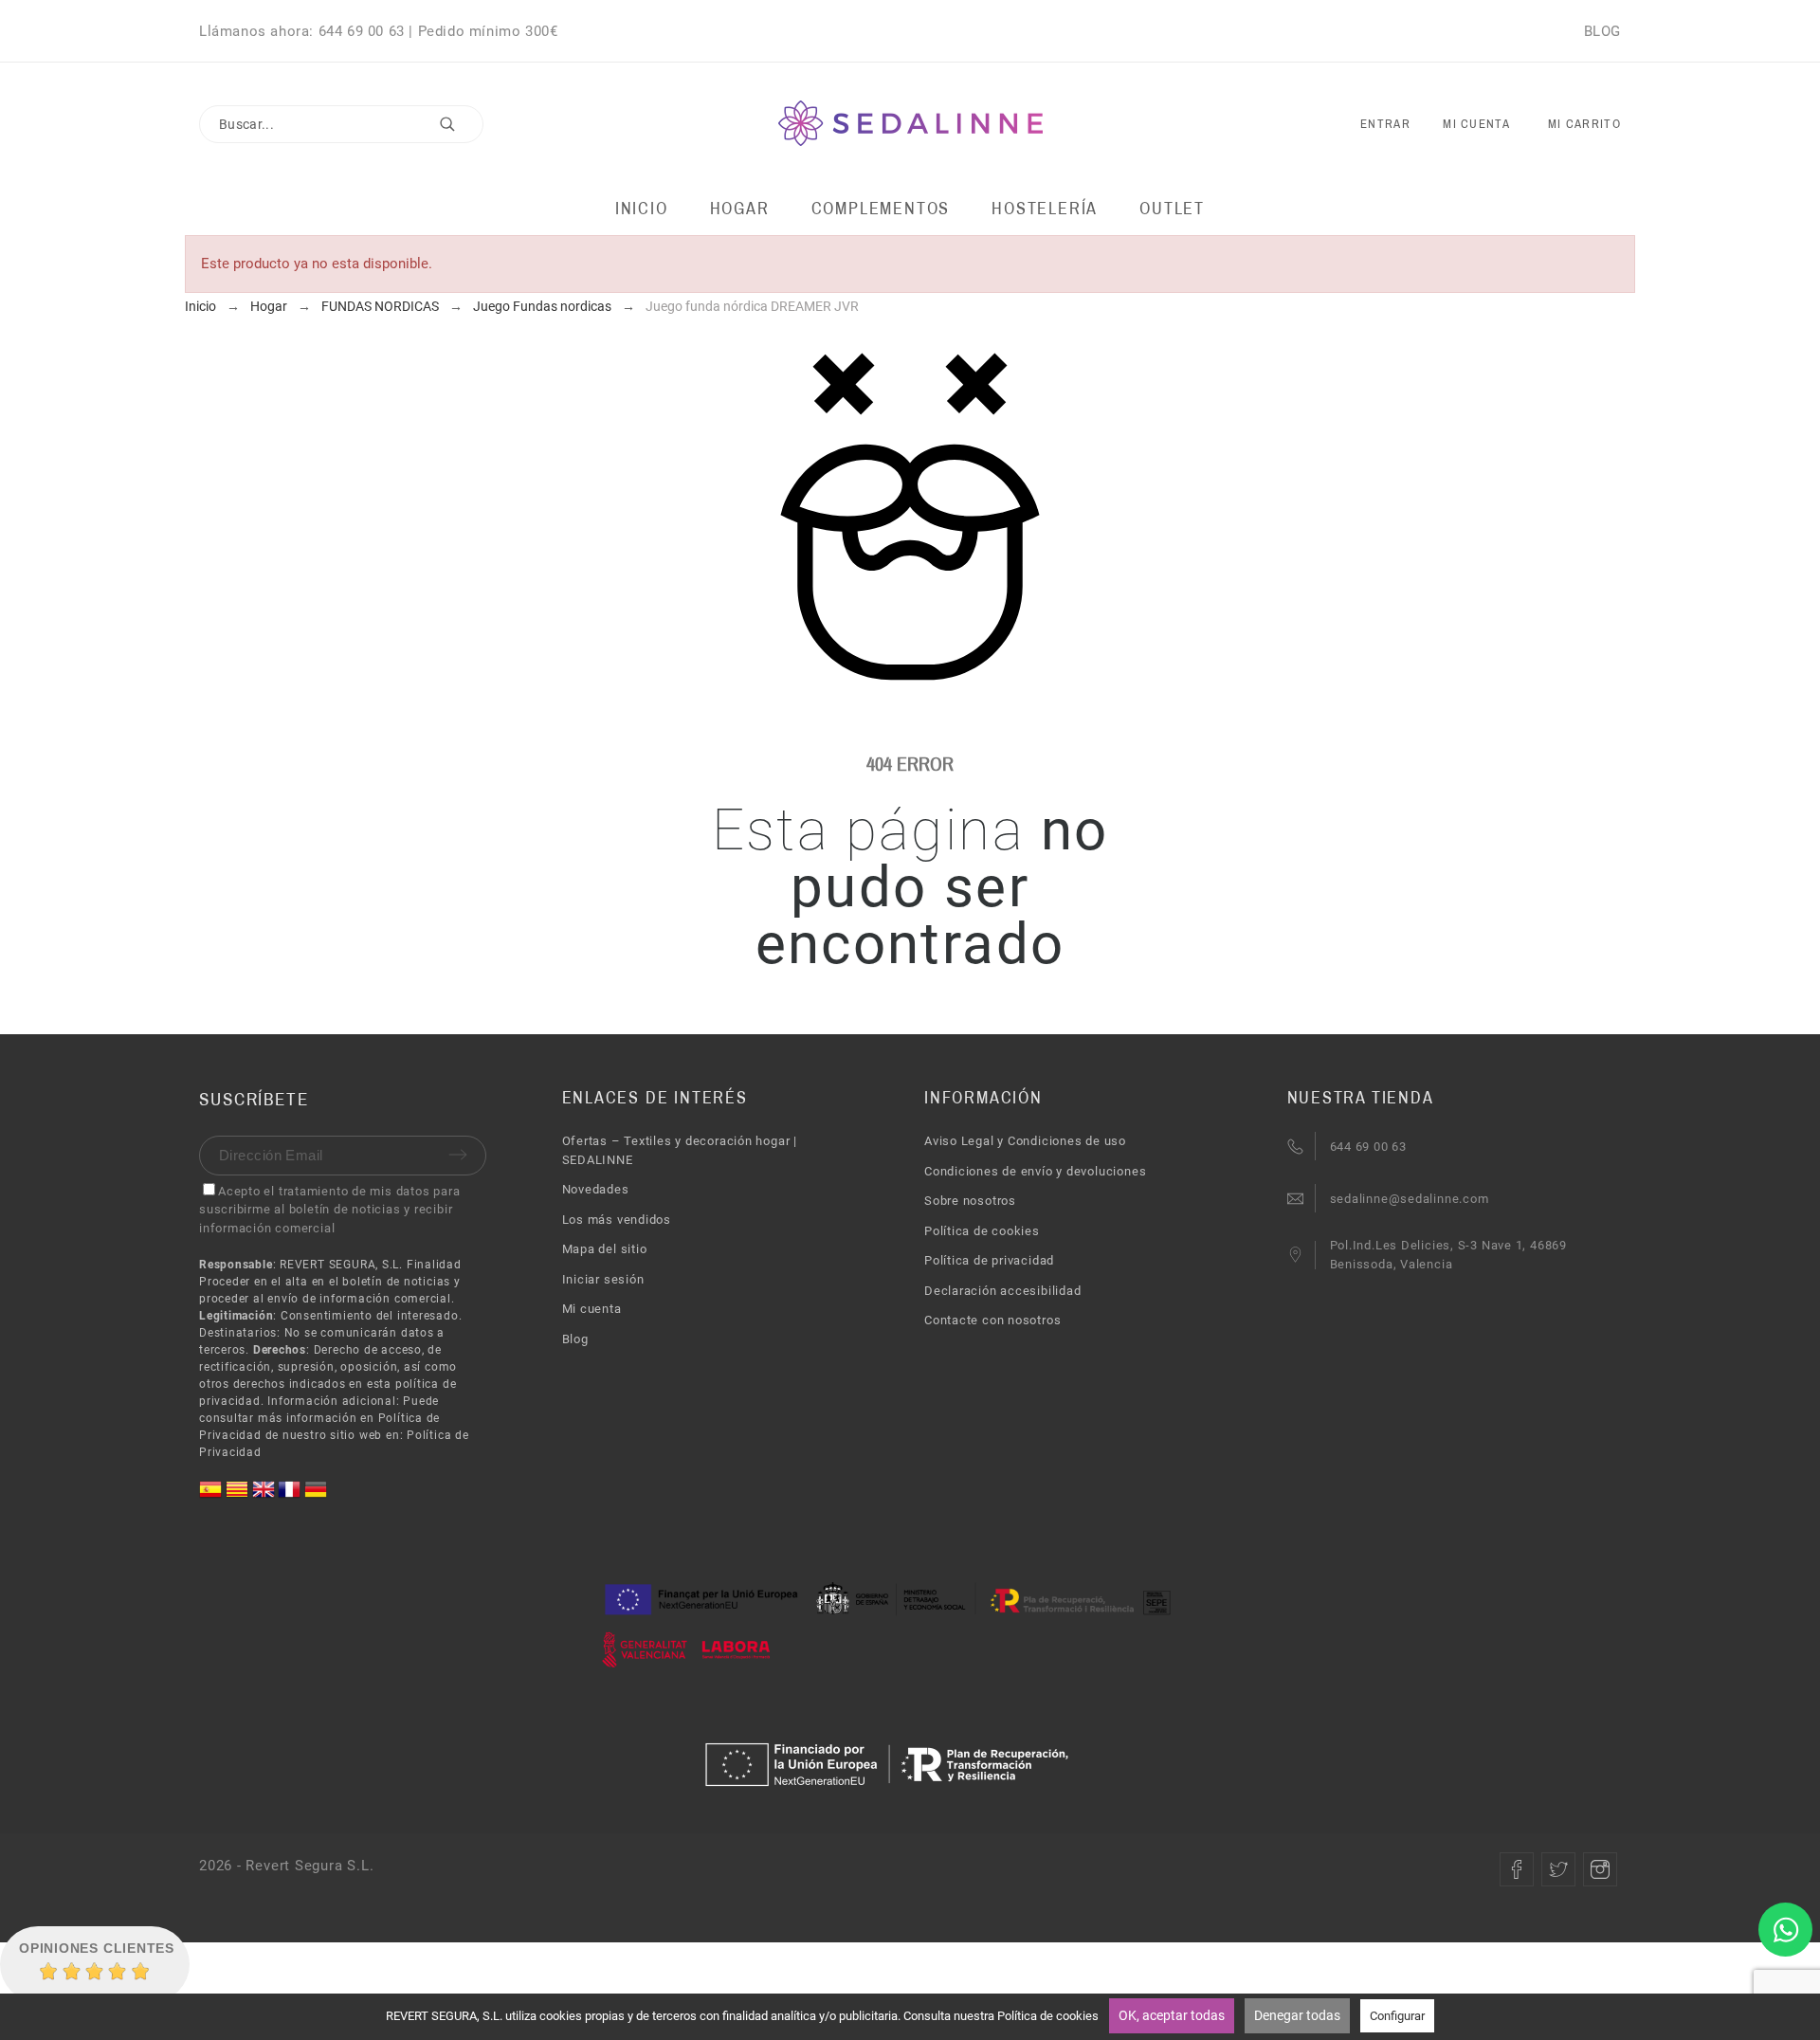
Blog (575, 1339)
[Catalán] (239, 1496)
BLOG (1602, 31)
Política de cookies (982, 1231)
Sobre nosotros (970, 1201)
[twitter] (1558, 1869)
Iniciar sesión (603, 1279)
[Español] (212, 1496)
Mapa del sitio (605, 1249)
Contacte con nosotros (992, 1320)
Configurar (1397, 2016)
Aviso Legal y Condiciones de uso (1025, 1141)
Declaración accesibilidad (1003, 1291)
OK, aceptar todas (1172, 2015)
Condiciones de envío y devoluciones (1035, 1171)
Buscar (460, 124)
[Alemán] (316, 1496)
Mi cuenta (592, 1309)
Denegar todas (1297, 2015)
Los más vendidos (617, 1220)
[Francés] (291, 1496)
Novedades (596, 1189)
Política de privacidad (989, 1260)
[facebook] (1517, 1869)
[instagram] (1600, 1869)
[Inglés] (265, 1496)
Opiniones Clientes (97, 1948)
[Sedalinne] (910, 125)
